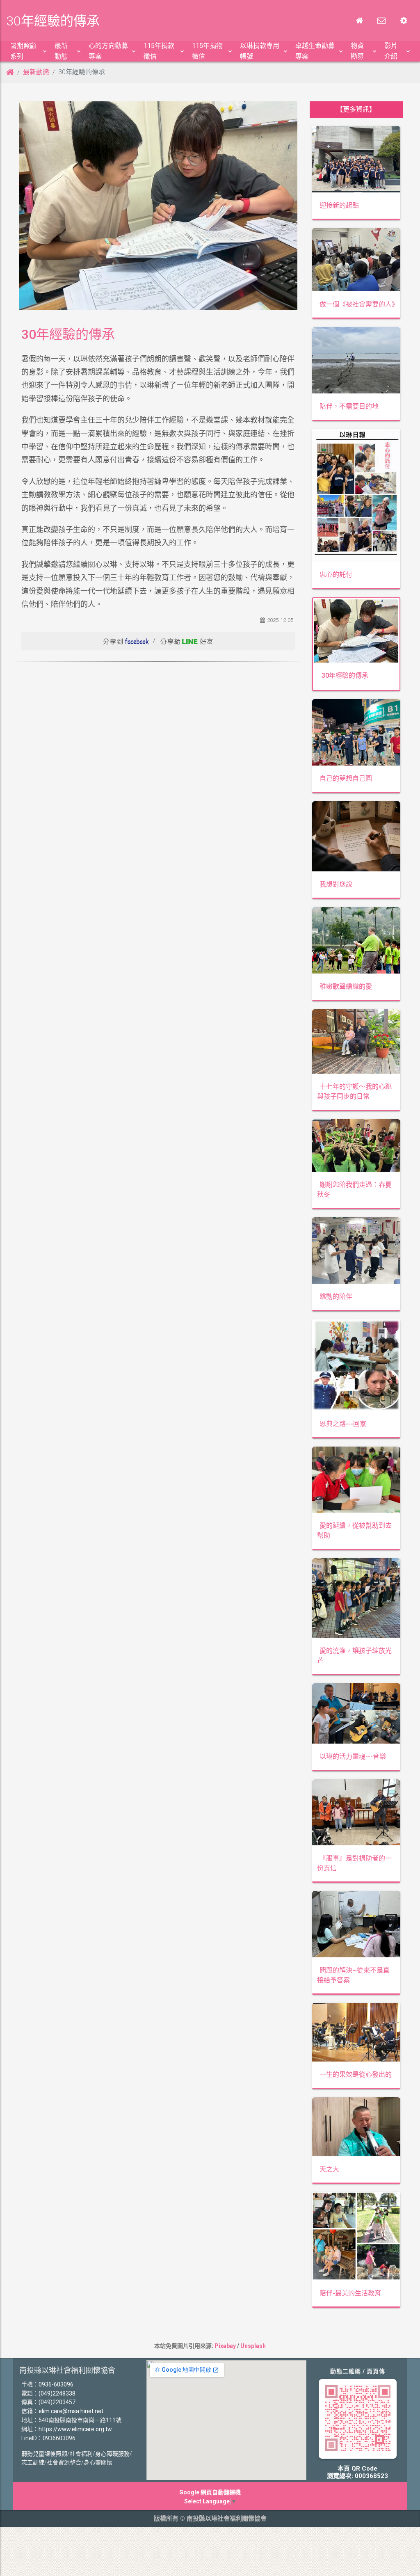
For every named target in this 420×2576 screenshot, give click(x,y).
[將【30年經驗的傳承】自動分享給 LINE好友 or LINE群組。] (187, 640)
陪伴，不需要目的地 (349, 406)
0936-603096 (56, 2384)
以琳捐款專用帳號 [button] (260, 51)
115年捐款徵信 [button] (159, 51)
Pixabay (225, 2346)
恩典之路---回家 (343, 1424)
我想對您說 (336, 884)
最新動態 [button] (61, 51)
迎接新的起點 (339, 205)
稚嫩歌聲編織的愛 (346, 986)
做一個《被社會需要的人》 (359, 304)
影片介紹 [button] (391, 51)
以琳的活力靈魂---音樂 (353, 1757)
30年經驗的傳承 (345, 675)
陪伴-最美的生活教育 (350, 2293)
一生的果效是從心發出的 (356, 2074)
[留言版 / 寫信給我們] (381, 21)
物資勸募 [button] (357, 51)
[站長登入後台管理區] (404, 21)
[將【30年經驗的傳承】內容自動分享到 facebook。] (126, 640)
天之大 (329, 2169)
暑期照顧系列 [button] (23, 51)
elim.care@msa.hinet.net (71, 2411)
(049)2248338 (57, 2393)
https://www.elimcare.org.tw (75, 2429)
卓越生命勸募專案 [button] (315, 51)
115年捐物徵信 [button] (207, 51)
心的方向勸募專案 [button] (108, 51)
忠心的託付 (336, 575)
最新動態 (36, 72)
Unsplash (253, 2346)
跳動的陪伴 (336, 1297)
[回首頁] (359, 21)
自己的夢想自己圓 (346, 778)
